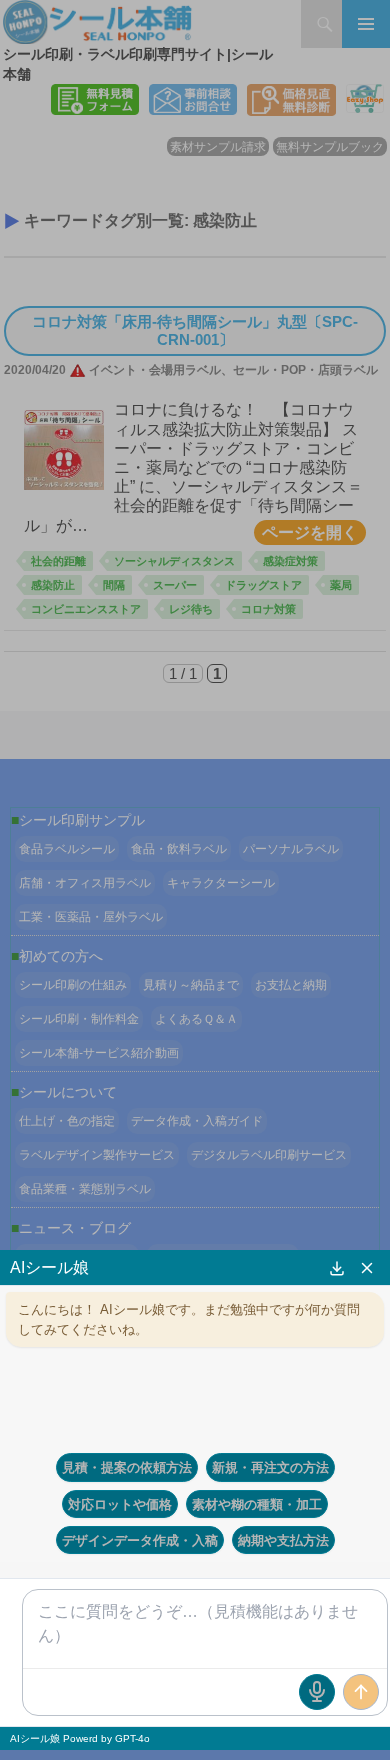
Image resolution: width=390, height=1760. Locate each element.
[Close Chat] (367, 1268)
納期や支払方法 (283, 1540)
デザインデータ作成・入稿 (140, 1540)
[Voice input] (317, 1692)
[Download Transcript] (337, 1268)
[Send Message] (361, 1692)
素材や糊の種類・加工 (257, 1504)
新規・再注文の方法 (270, 1467)
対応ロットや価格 (120, 1504)
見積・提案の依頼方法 (127, 1467)
